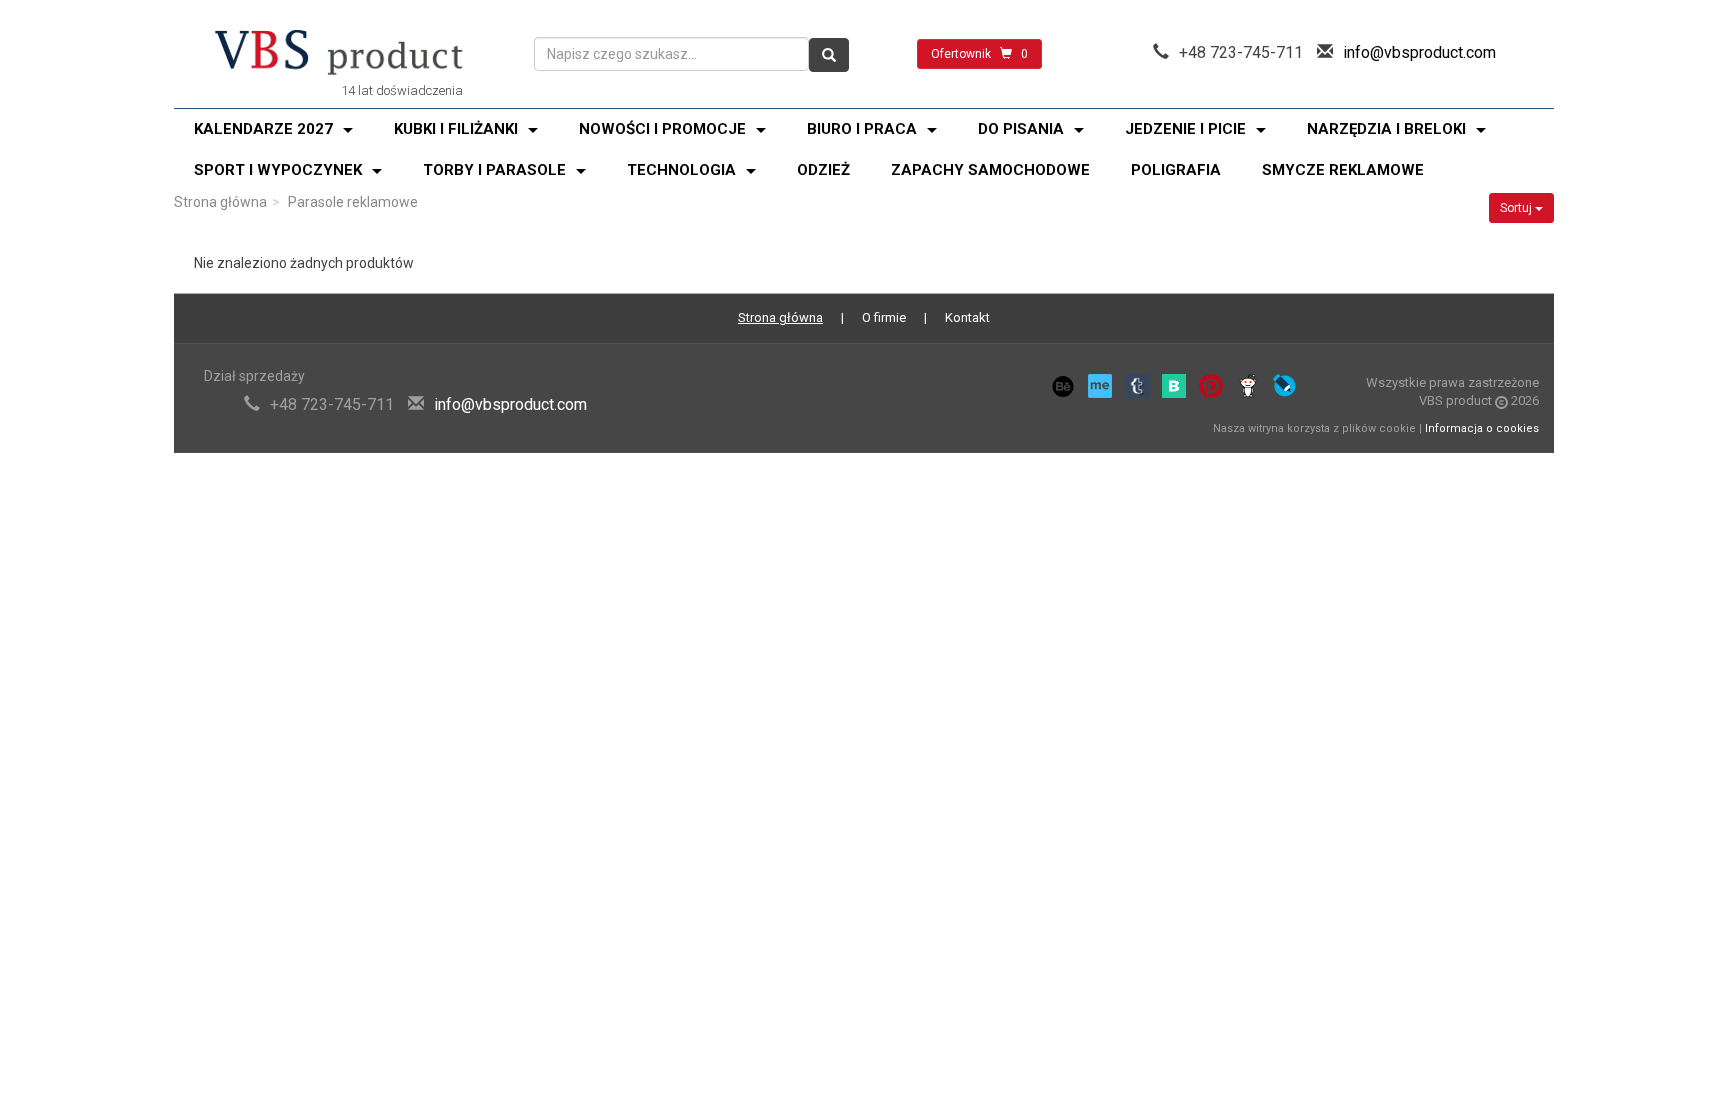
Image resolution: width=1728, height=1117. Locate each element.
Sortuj (1517, 208)
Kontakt (967, 317)
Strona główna (220, 202)
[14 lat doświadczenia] (339, 54)
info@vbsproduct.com (1419, 52)
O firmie (884, 317)
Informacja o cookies (1482, 428)
